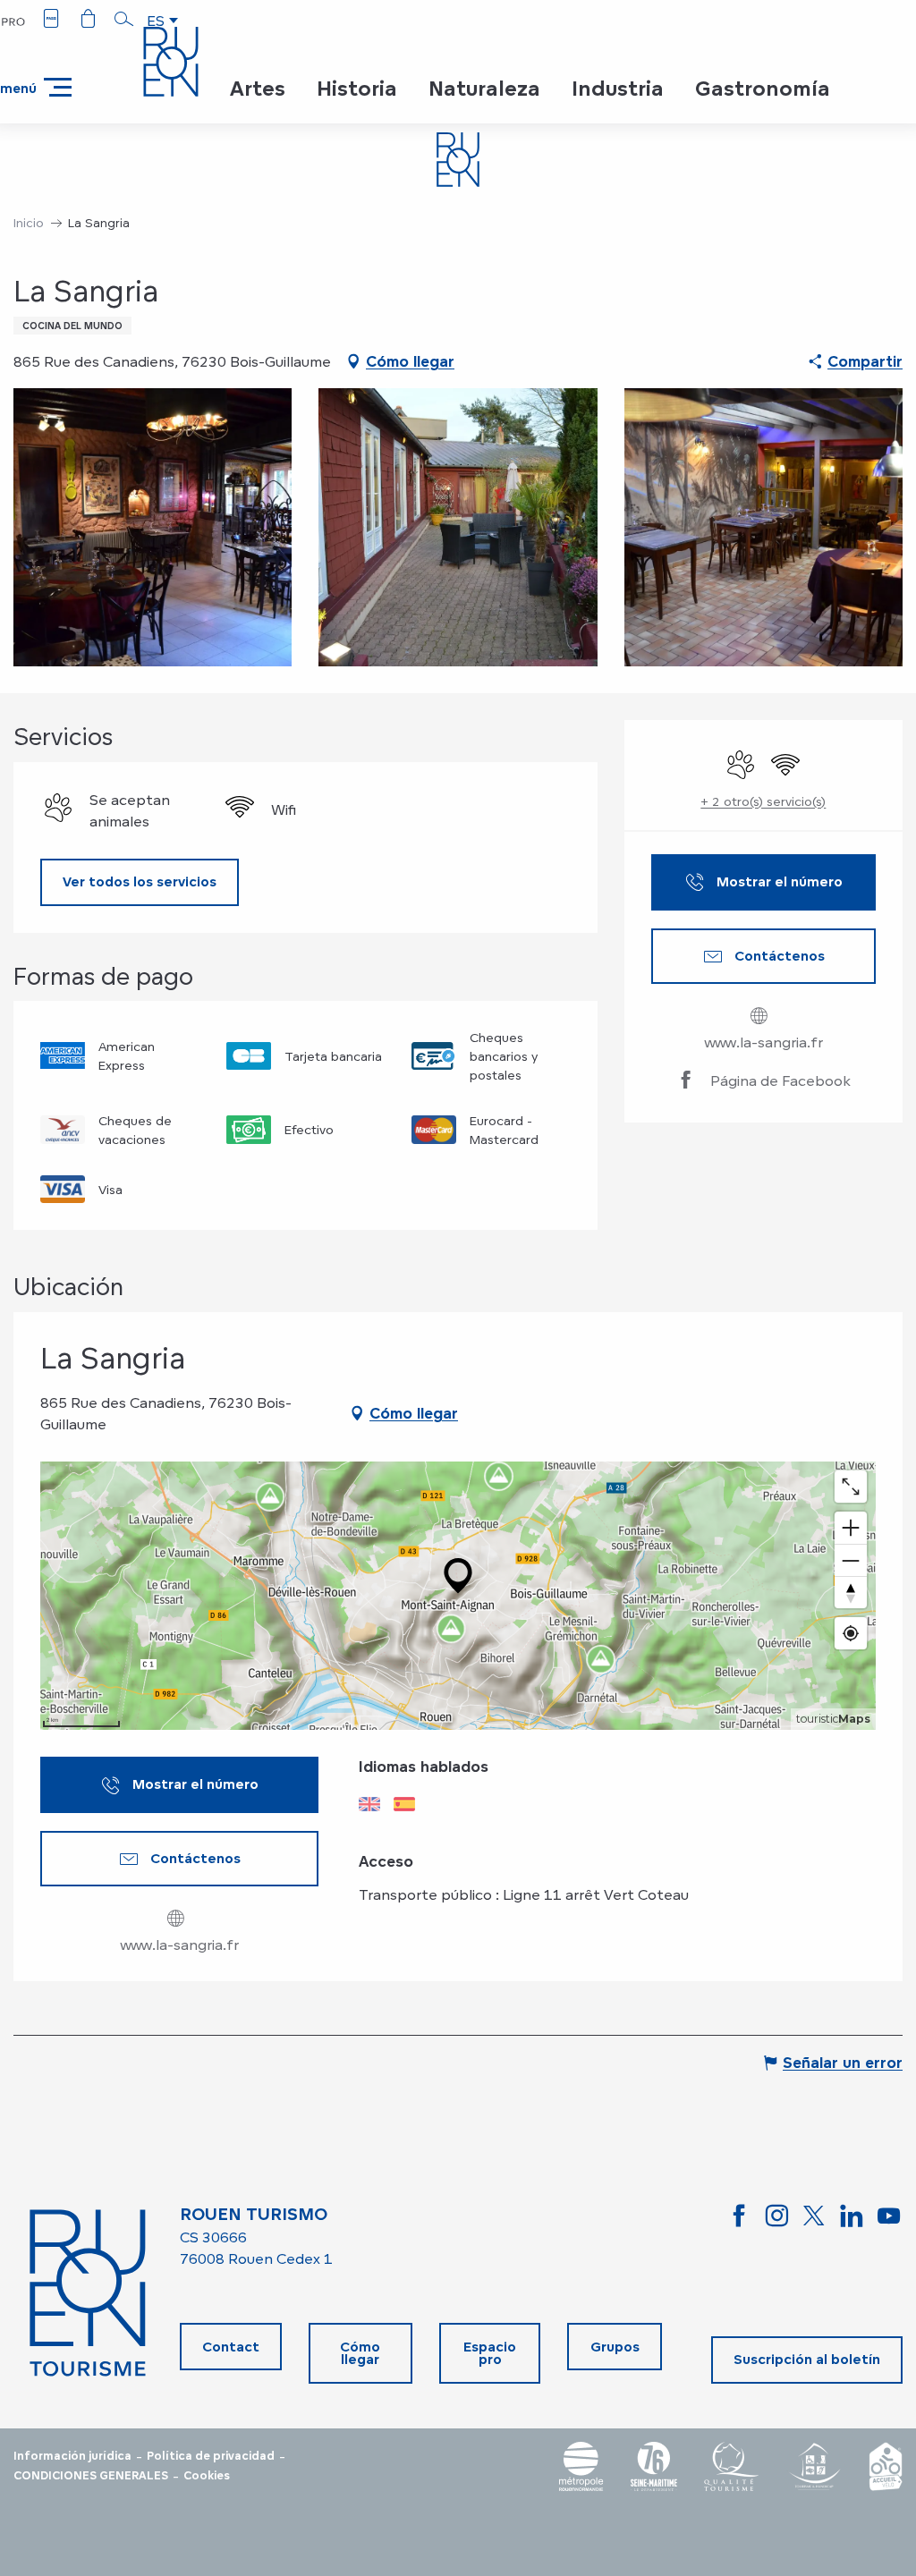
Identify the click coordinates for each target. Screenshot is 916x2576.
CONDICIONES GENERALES (91, 2476)
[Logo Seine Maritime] (654, 2466)
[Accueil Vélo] (886, 2466)
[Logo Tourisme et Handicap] (814, 2466)
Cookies (207, 2476)
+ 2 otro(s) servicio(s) (763, 801)
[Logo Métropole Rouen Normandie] (581, 2466)
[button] (124, 19)
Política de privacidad (211, 2456)
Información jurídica (72, 2456)
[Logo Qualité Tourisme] (732, 2466)
